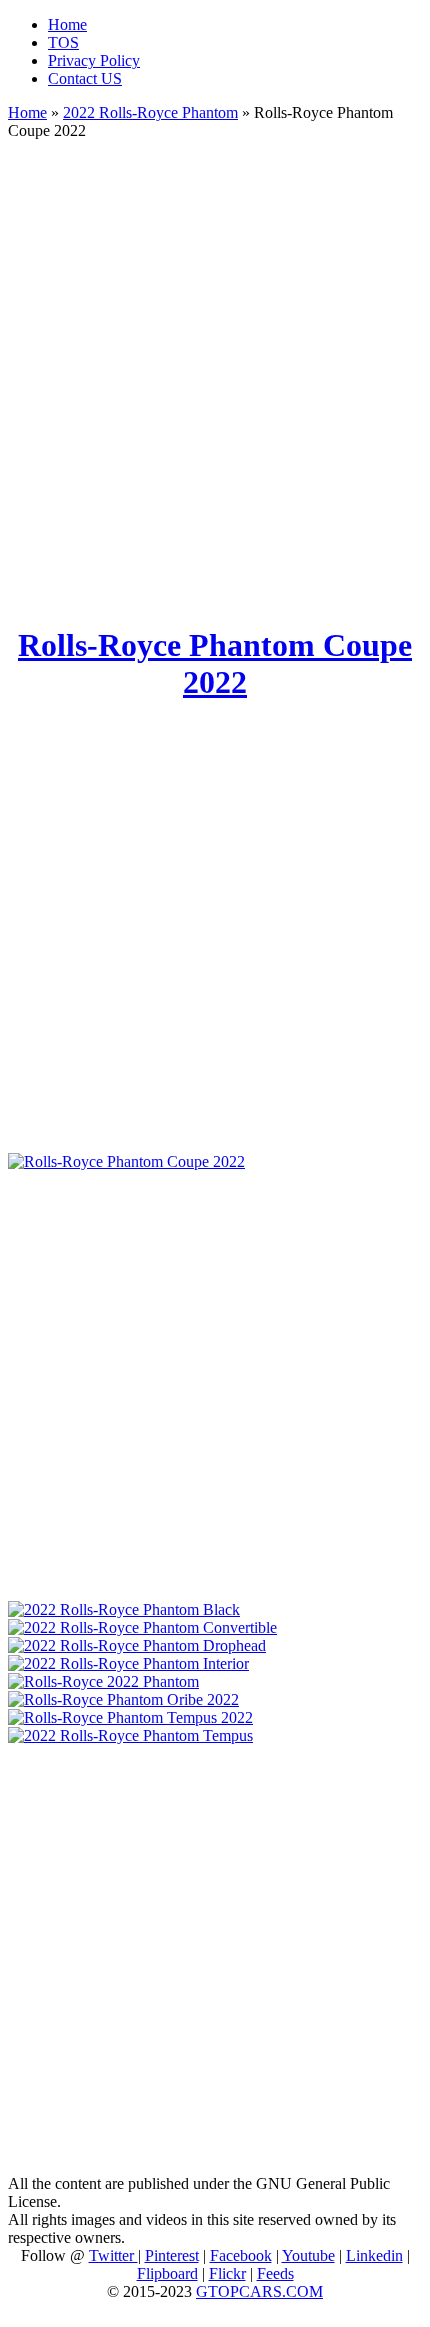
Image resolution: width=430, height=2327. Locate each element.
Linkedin (374, 2255)
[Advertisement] (215, 373)
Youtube (308, 2255)
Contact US (85, 78)
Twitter (113, 2255)
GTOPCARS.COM (259, 2291)
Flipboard (167, 2273)
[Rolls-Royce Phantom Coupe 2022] (126, 1161)
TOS (63, 42)
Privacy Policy (94, 60)
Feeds (275, 2273)
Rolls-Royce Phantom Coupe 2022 (215, 663)
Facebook (241, 2255)
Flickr (227, 2273)
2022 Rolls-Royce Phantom (150, 112)
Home (67, 24)
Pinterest (172, 2255)
